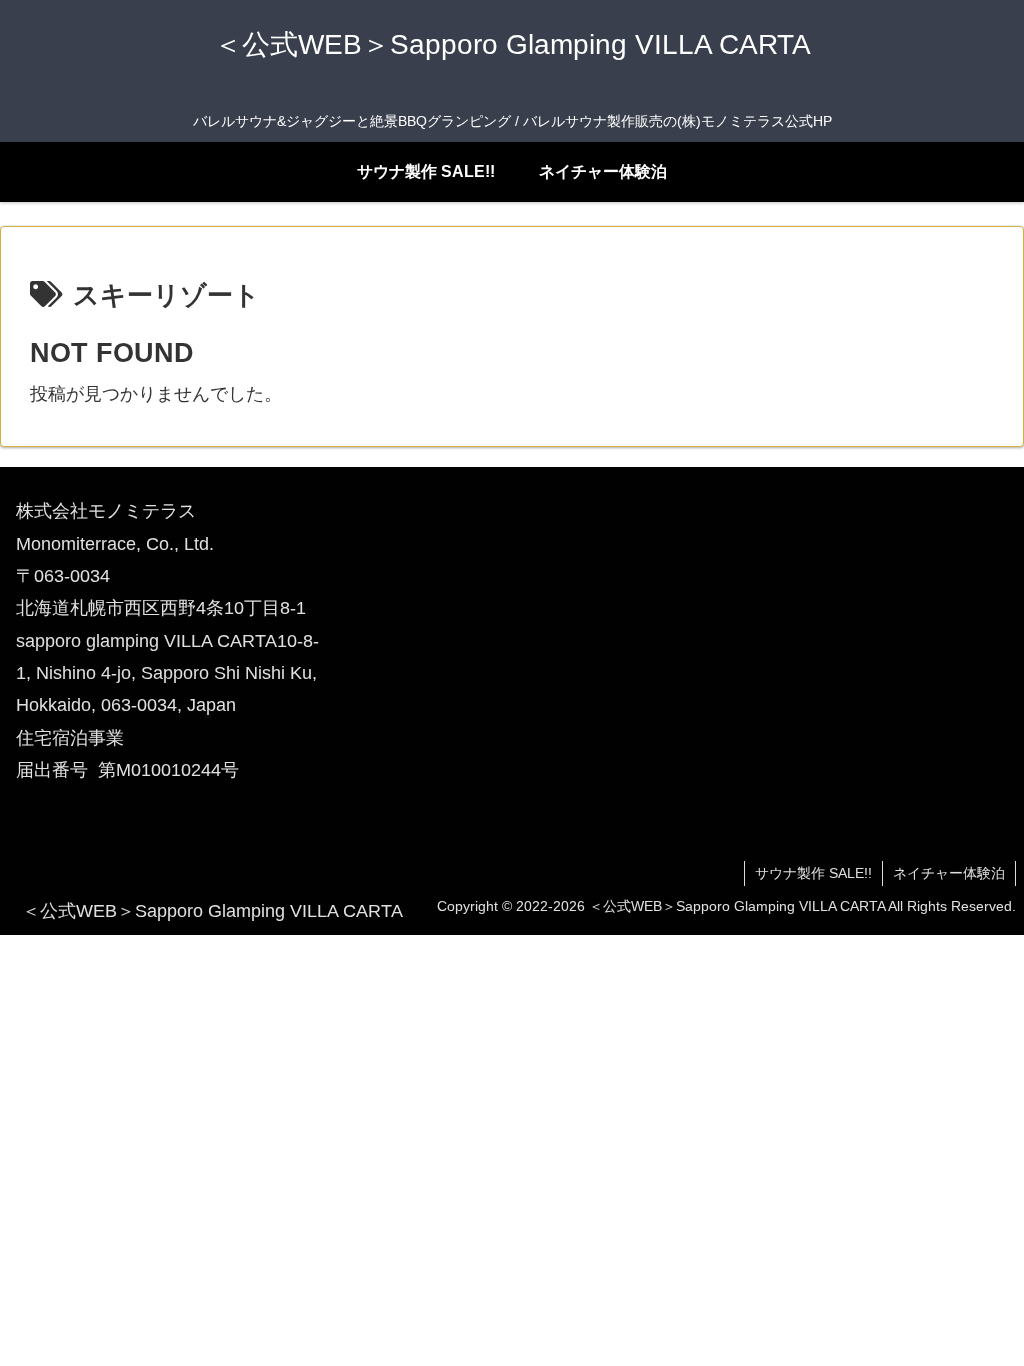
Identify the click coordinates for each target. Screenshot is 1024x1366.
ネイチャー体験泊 (949, 873)
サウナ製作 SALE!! (813, 873)
